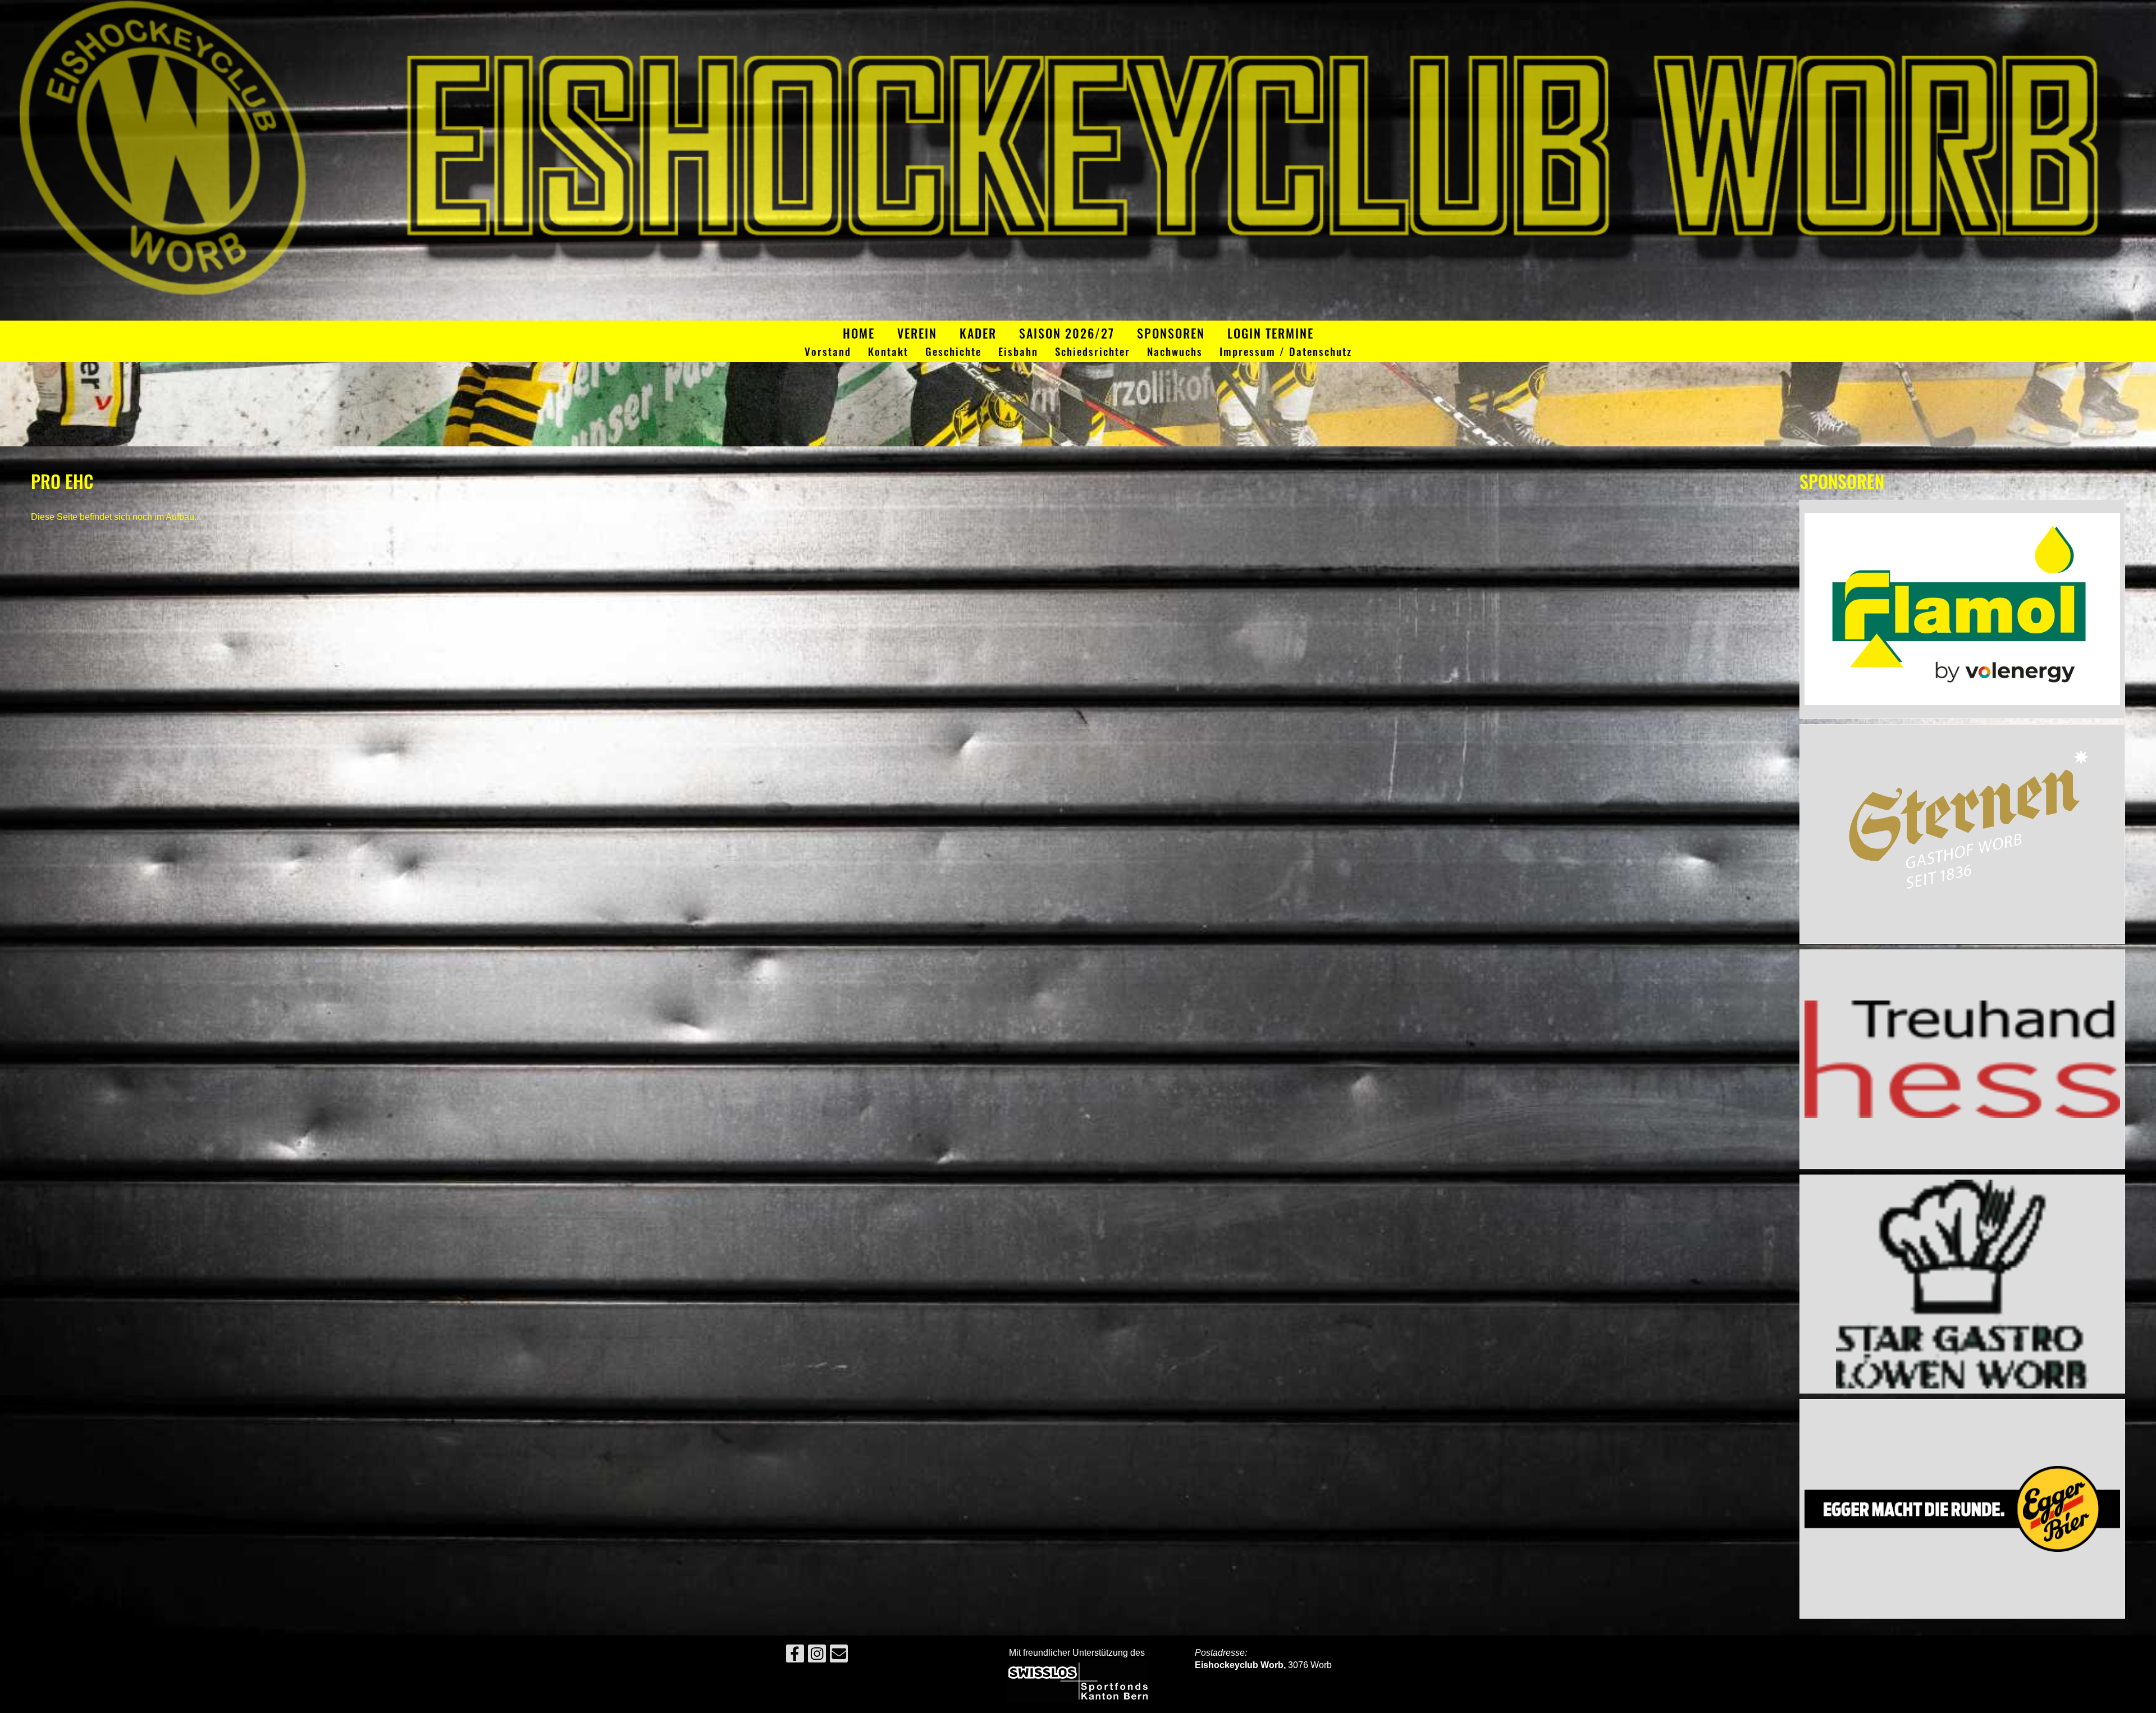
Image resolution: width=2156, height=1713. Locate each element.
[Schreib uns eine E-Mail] (839, 1656)
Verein (917, 333)
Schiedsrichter (1093, 352)
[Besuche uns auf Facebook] (795, 1656)
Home (859, 333)
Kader (978, 333)
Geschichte (953, 352)
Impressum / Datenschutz (1286, 352)
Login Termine (1271, 333)
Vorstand (828, 352)
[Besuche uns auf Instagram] (817, 1656)
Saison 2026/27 (1067, 333)
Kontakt (888, 352)
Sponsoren (1171, 333)
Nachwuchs (1175, 352)
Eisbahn (1018, 352)
